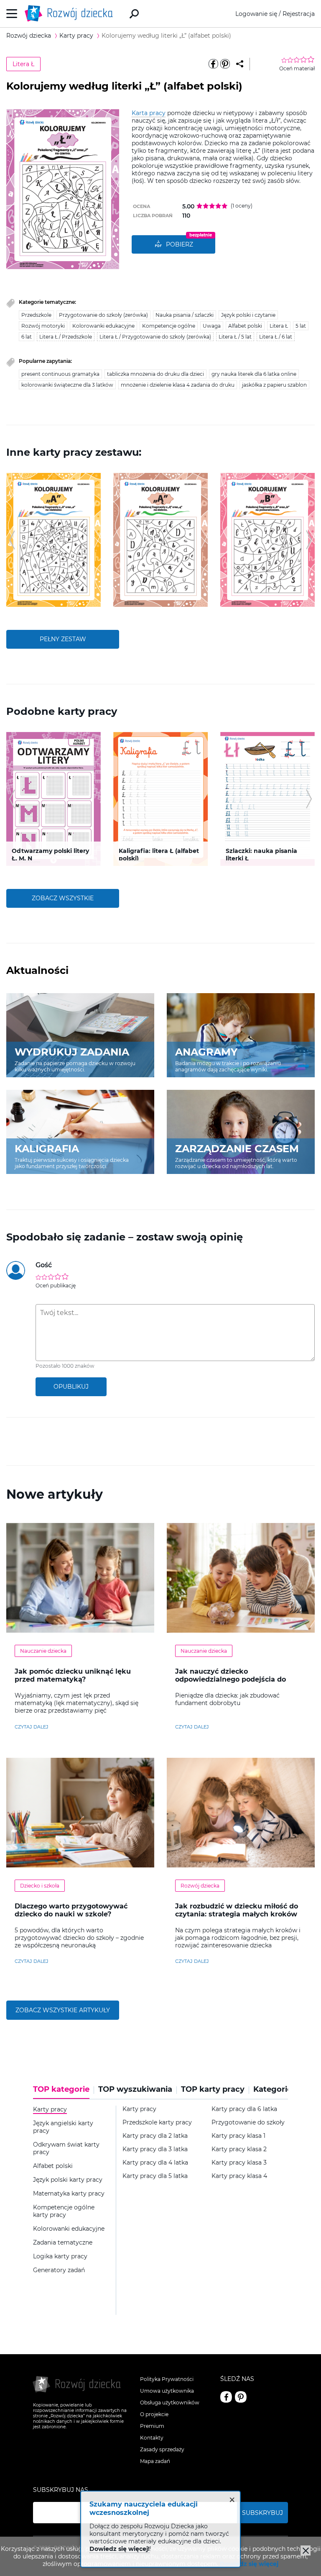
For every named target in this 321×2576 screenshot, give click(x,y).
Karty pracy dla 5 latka (155, 2176)
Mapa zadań (155, 2461)
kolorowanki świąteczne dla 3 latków (67, 385)
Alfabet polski (245, 326)
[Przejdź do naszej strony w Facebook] (226, 2397)
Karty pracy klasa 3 (239, 2163)
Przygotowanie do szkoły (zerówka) (103, 315)
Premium (152, 2426)
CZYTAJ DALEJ (32, 1727)
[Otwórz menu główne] (12, 14)
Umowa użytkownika (167, 2391)
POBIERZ (180, 244)
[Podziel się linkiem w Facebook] (213, 64)
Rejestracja (299, 14)
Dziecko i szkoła (40, 1886)
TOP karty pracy (213, 2089)
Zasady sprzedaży (162, 2449)
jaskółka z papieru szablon (274, 385)
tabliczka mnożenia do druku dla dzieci (155, 374)
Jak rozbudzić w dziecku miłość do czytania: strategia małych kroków (237, 1910)
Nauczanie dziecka (43, 1651)
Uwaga (212, 326)
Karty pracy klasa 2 (239, 2149)
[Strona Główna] (71, 14)
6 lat (27, 337)
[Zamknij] (306, 2550)
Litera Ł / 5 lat (235, 337)
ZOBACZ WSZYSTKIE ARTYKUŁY (63, 2010)
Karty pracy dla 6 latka (244, 2109)
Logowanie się (256, 14)
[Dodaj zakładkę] (240, 64)
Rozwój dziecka (200, 1886)
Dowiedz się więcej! (120, 2549)
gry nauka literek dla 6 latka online (254, 374)
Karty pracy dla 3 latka (155, 2149)
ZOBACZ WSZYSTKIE (63, 898)
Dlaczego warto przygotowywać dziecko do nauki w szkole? (71, 1910)
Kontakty (152, 2438)
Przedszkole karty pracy (157, 2123)
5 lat (301, 326)
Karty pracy (139, 2109)
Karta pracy (149, 113)
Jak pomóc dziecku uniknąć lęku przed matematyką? (73, 1675)
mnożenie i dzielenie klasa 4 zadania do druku (178, 385)
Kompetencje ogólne (169, 326)
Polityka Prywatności (167, 2379)
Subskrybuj (262, 2513)
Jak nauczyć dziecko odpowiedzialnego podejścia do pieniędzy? (231, 1679)
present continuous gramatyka (60, 374)
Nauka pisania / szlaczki (185, 315)
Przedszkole (36, 315)
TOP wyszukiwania (135, 2089)
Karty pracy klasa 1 (238, 2136)
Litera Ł (23, 64)
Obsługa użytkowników (170, 2403)
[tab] (64, 2092)
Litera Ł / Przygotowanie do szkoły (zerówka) (155, 337)
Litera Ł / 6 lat (276, 337)
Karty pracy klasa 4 (239, 2176)
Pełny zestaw (63, 639)
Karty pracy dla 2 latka (155, 2136)
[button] (12, 540)
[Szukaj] (134, 14)
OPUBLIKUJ (71, 1387)
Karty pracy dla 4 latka (155, 2163)
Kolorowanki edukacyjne (103, 326)
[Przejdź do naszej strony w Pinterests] (241, 2397)
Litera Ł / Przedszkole (66, 337)
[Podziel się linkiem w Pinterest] (225, 64)
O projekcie (154, 2414)
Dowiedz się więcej (249, 2564)
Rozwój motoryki (43, 326)
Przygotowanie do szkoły (248, 2123)
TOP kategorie (61, 2089)
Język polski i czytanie (248, 315)
